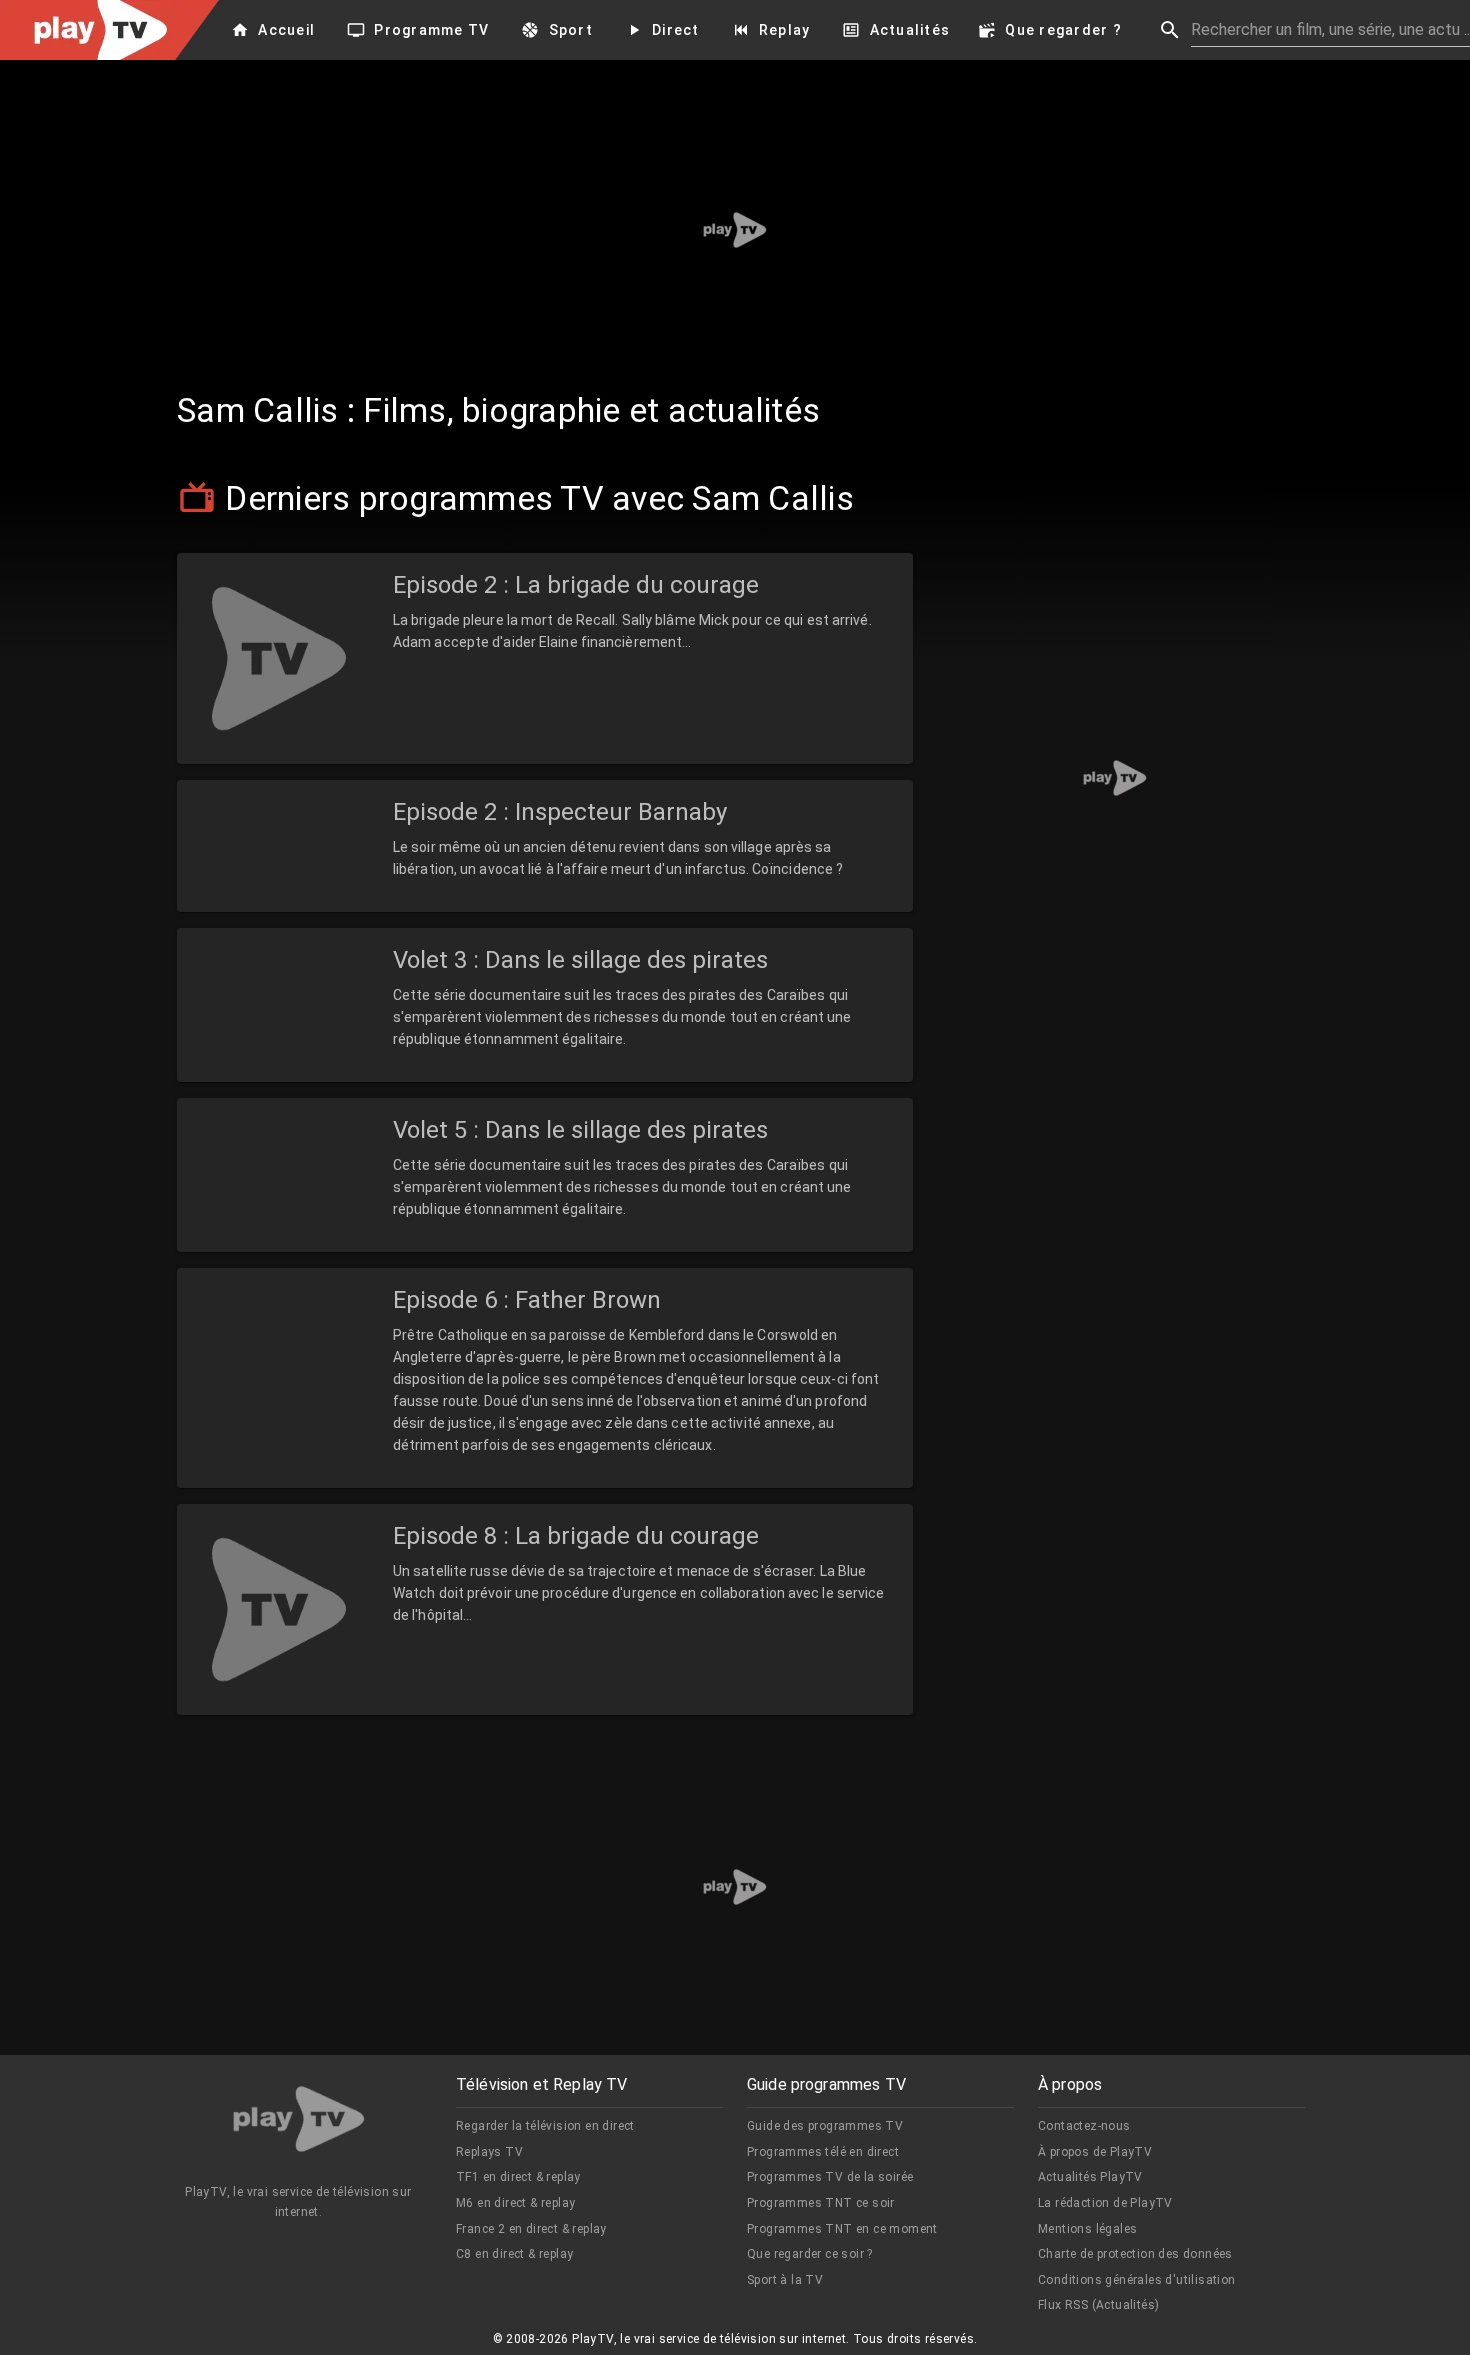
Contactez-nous (1084, 2126)
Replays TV (489, 2152)
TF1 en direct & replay (518, 2177)
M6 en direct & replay (515, 2203)
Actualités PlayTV (1090, 2177)
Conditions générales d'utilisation (1137, 2280)
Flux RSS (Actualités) (1098, 2305)
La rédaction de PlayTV (1105, 2203)
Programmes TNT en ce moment (842, 2229)
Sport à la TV (785, 2280)
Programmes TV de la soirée (830, 2177)
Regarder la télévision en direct (545, 2126)
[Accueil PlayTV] (299, 2122)
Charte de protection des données (1135, 2254)
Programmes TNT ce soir (821, 2203)
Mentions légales (1087, 2229)
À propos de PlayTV (1095, 2152)
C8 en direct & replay (514, 2254)
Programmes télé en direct (823, 2152)
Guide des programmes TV (825, 2126)
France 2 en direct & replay (531, 2229)
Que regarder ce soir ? (810, 2254)
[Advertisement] (735, 230)
